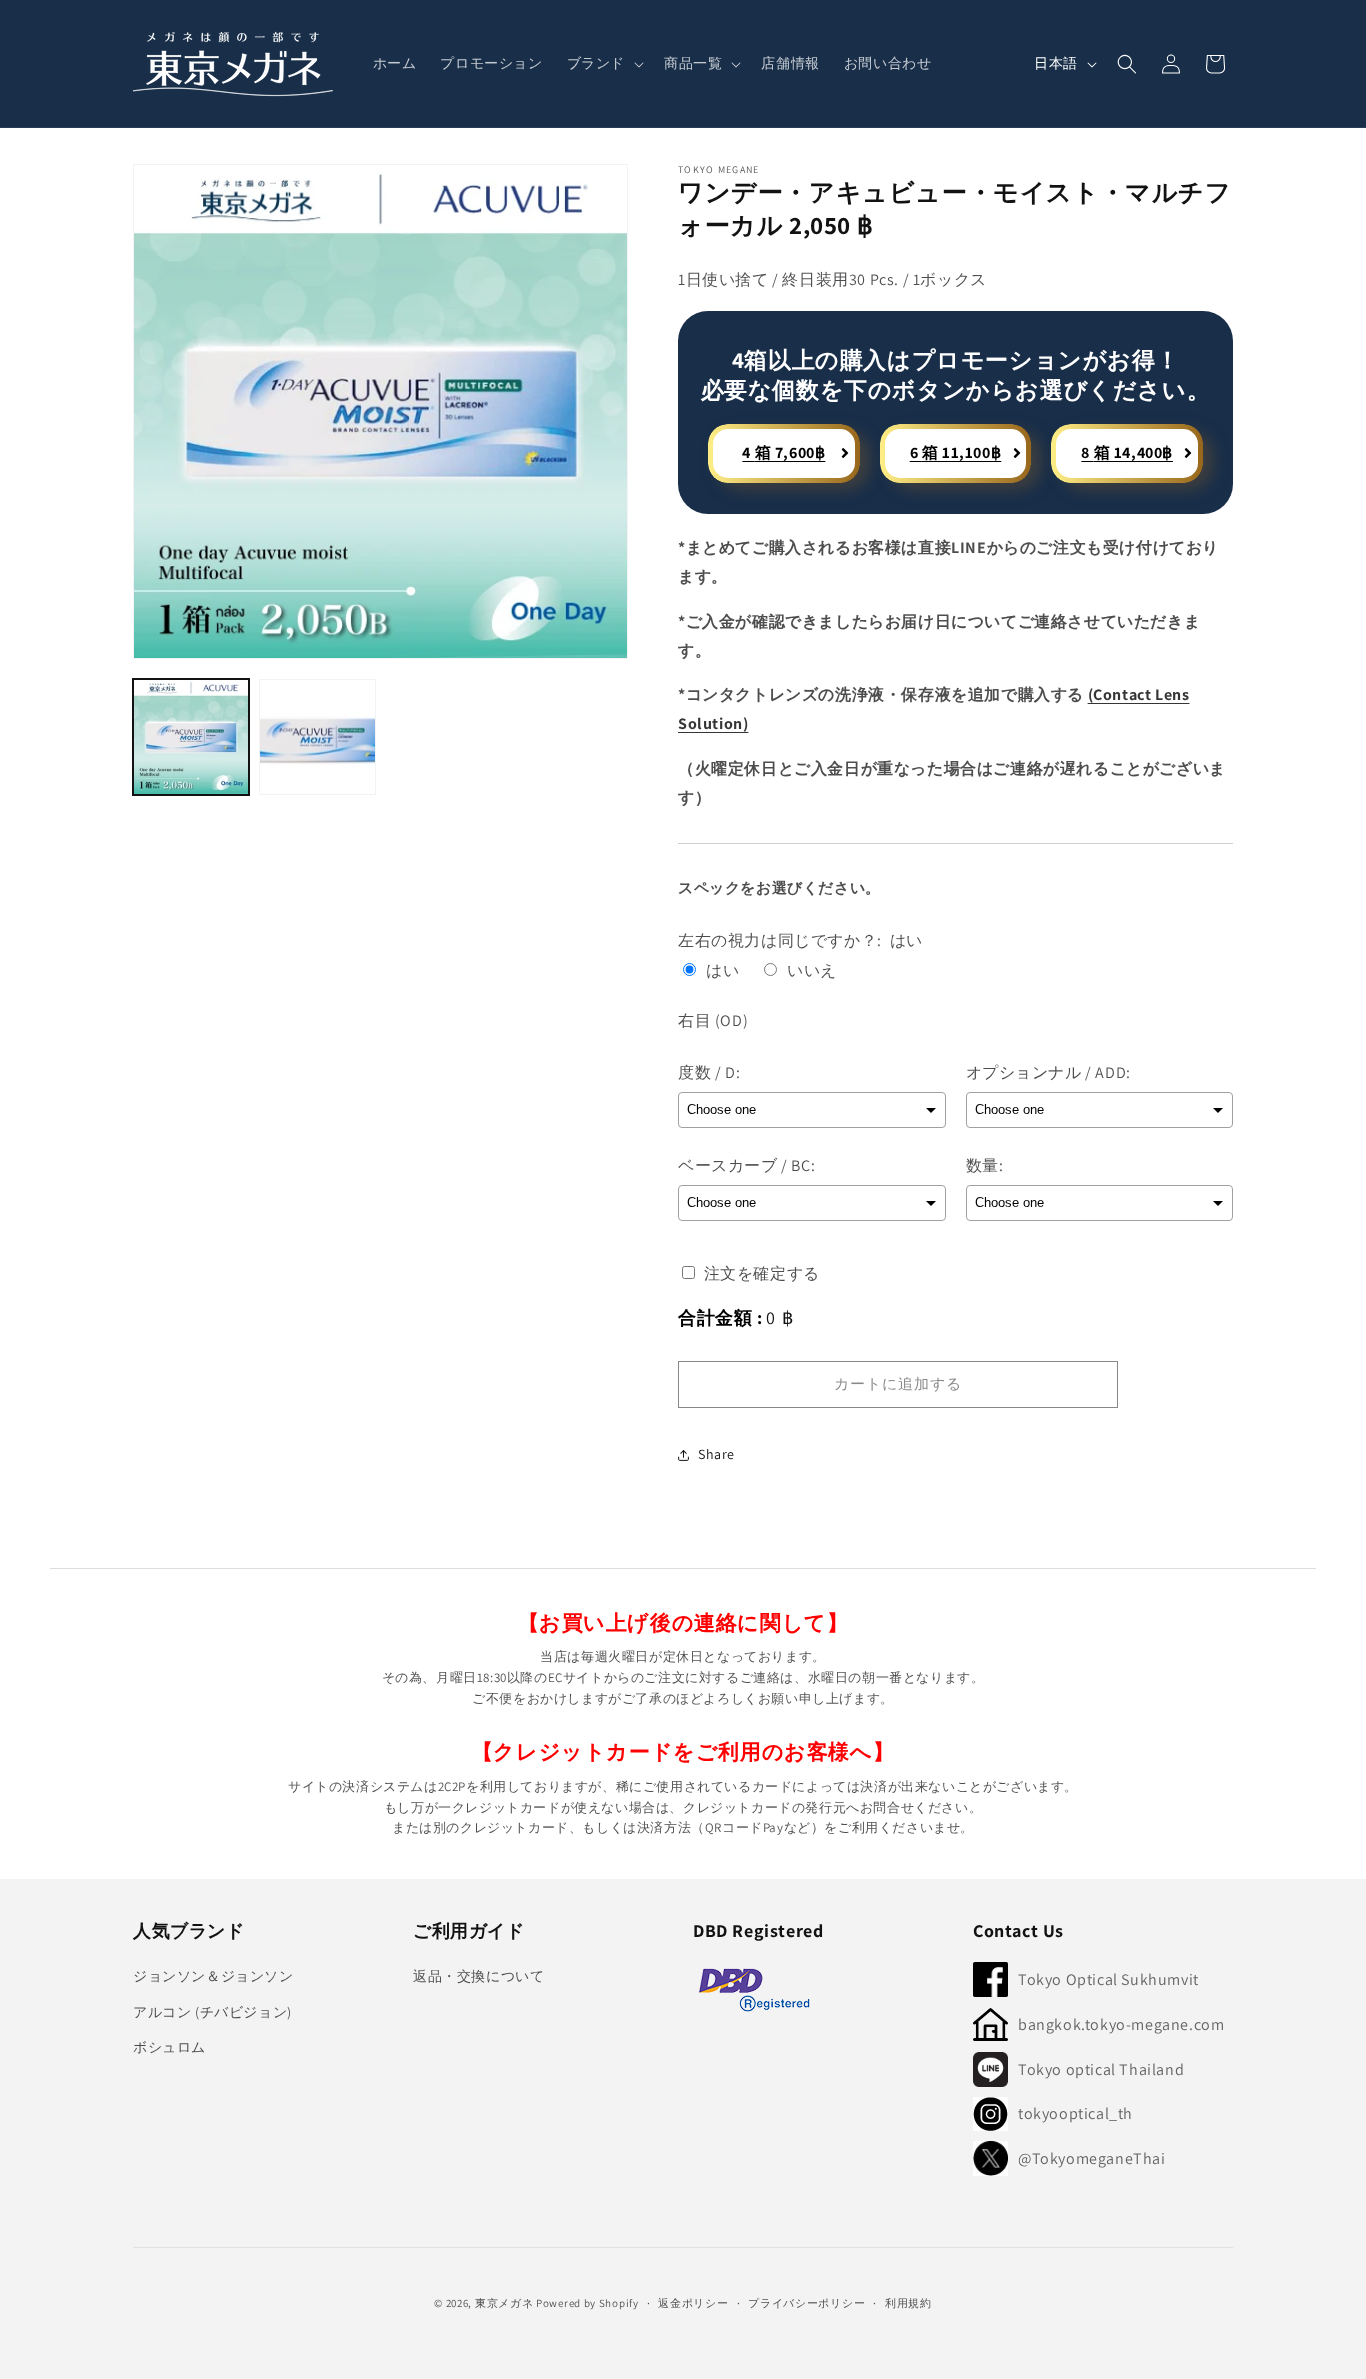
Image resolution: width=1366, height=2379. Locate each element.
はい (722, 970)
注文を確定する (760, 1273)
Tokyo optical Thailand (1101, 2069)
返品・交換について (478, 1977)
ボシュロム (169, 2047)
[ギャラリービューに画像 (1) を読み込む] (191, 737)
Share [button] (716, 1454)
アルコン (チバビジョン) (212, 2012)
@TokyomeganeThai (1092, 2158)
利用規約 (908, 2302)
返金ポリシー (693, 2302)
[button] (603, 63)
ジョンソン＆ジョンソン (213, 1977)
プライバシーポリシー (806, 2302)
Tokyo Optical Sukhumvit (1108, 1979)
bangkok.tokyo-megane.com (1121, 2024)
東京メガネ (504, 2303)
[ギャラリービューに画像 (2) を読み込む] (317, 737)
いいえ (812, 970)
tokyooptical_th (1075, 2113)
